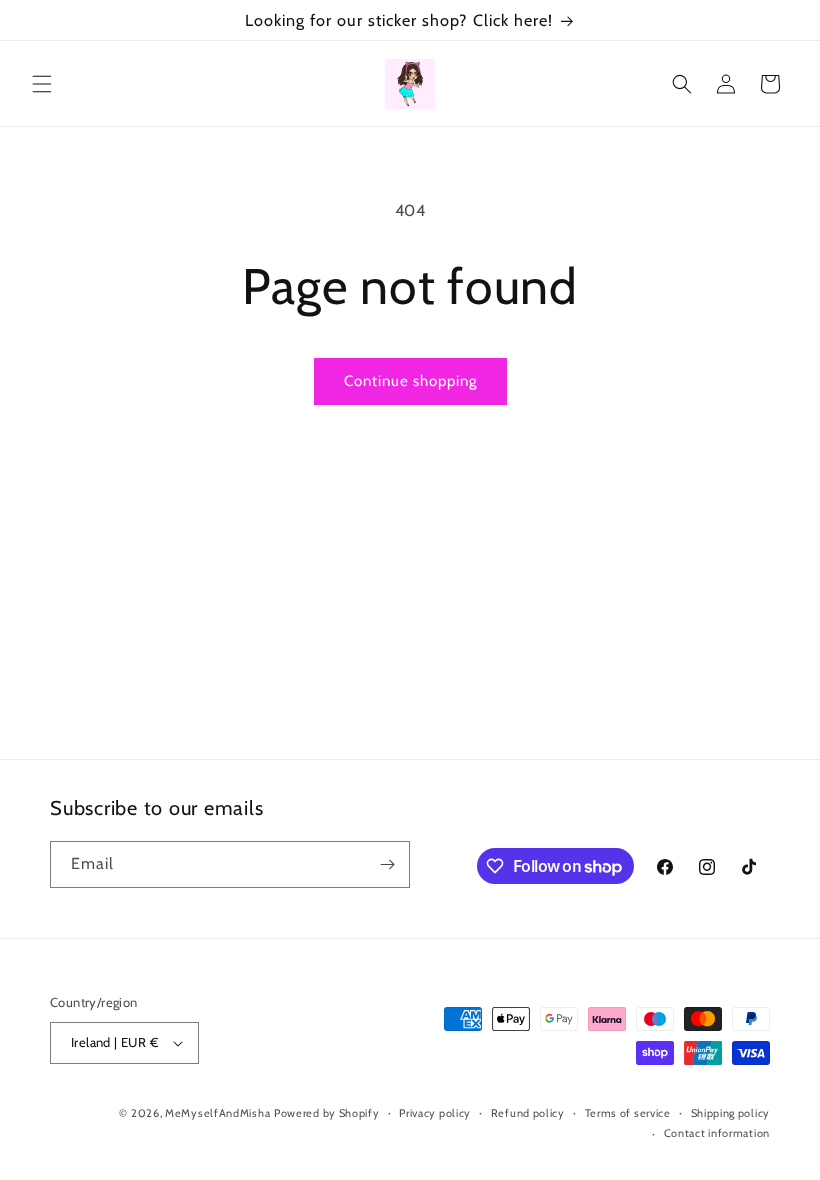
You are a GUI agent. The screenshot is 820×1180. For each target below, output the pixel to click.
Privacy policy (435, 1113)
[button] (42, 84)
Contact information (717, 1133)
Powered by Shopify (327, 1113)
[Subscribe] (387, 864)
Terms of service (628, 1113)
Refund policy (528, 1113)
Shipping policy (731, 1113)
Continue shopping (410, 381)
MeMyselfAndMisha (217, 1113)
